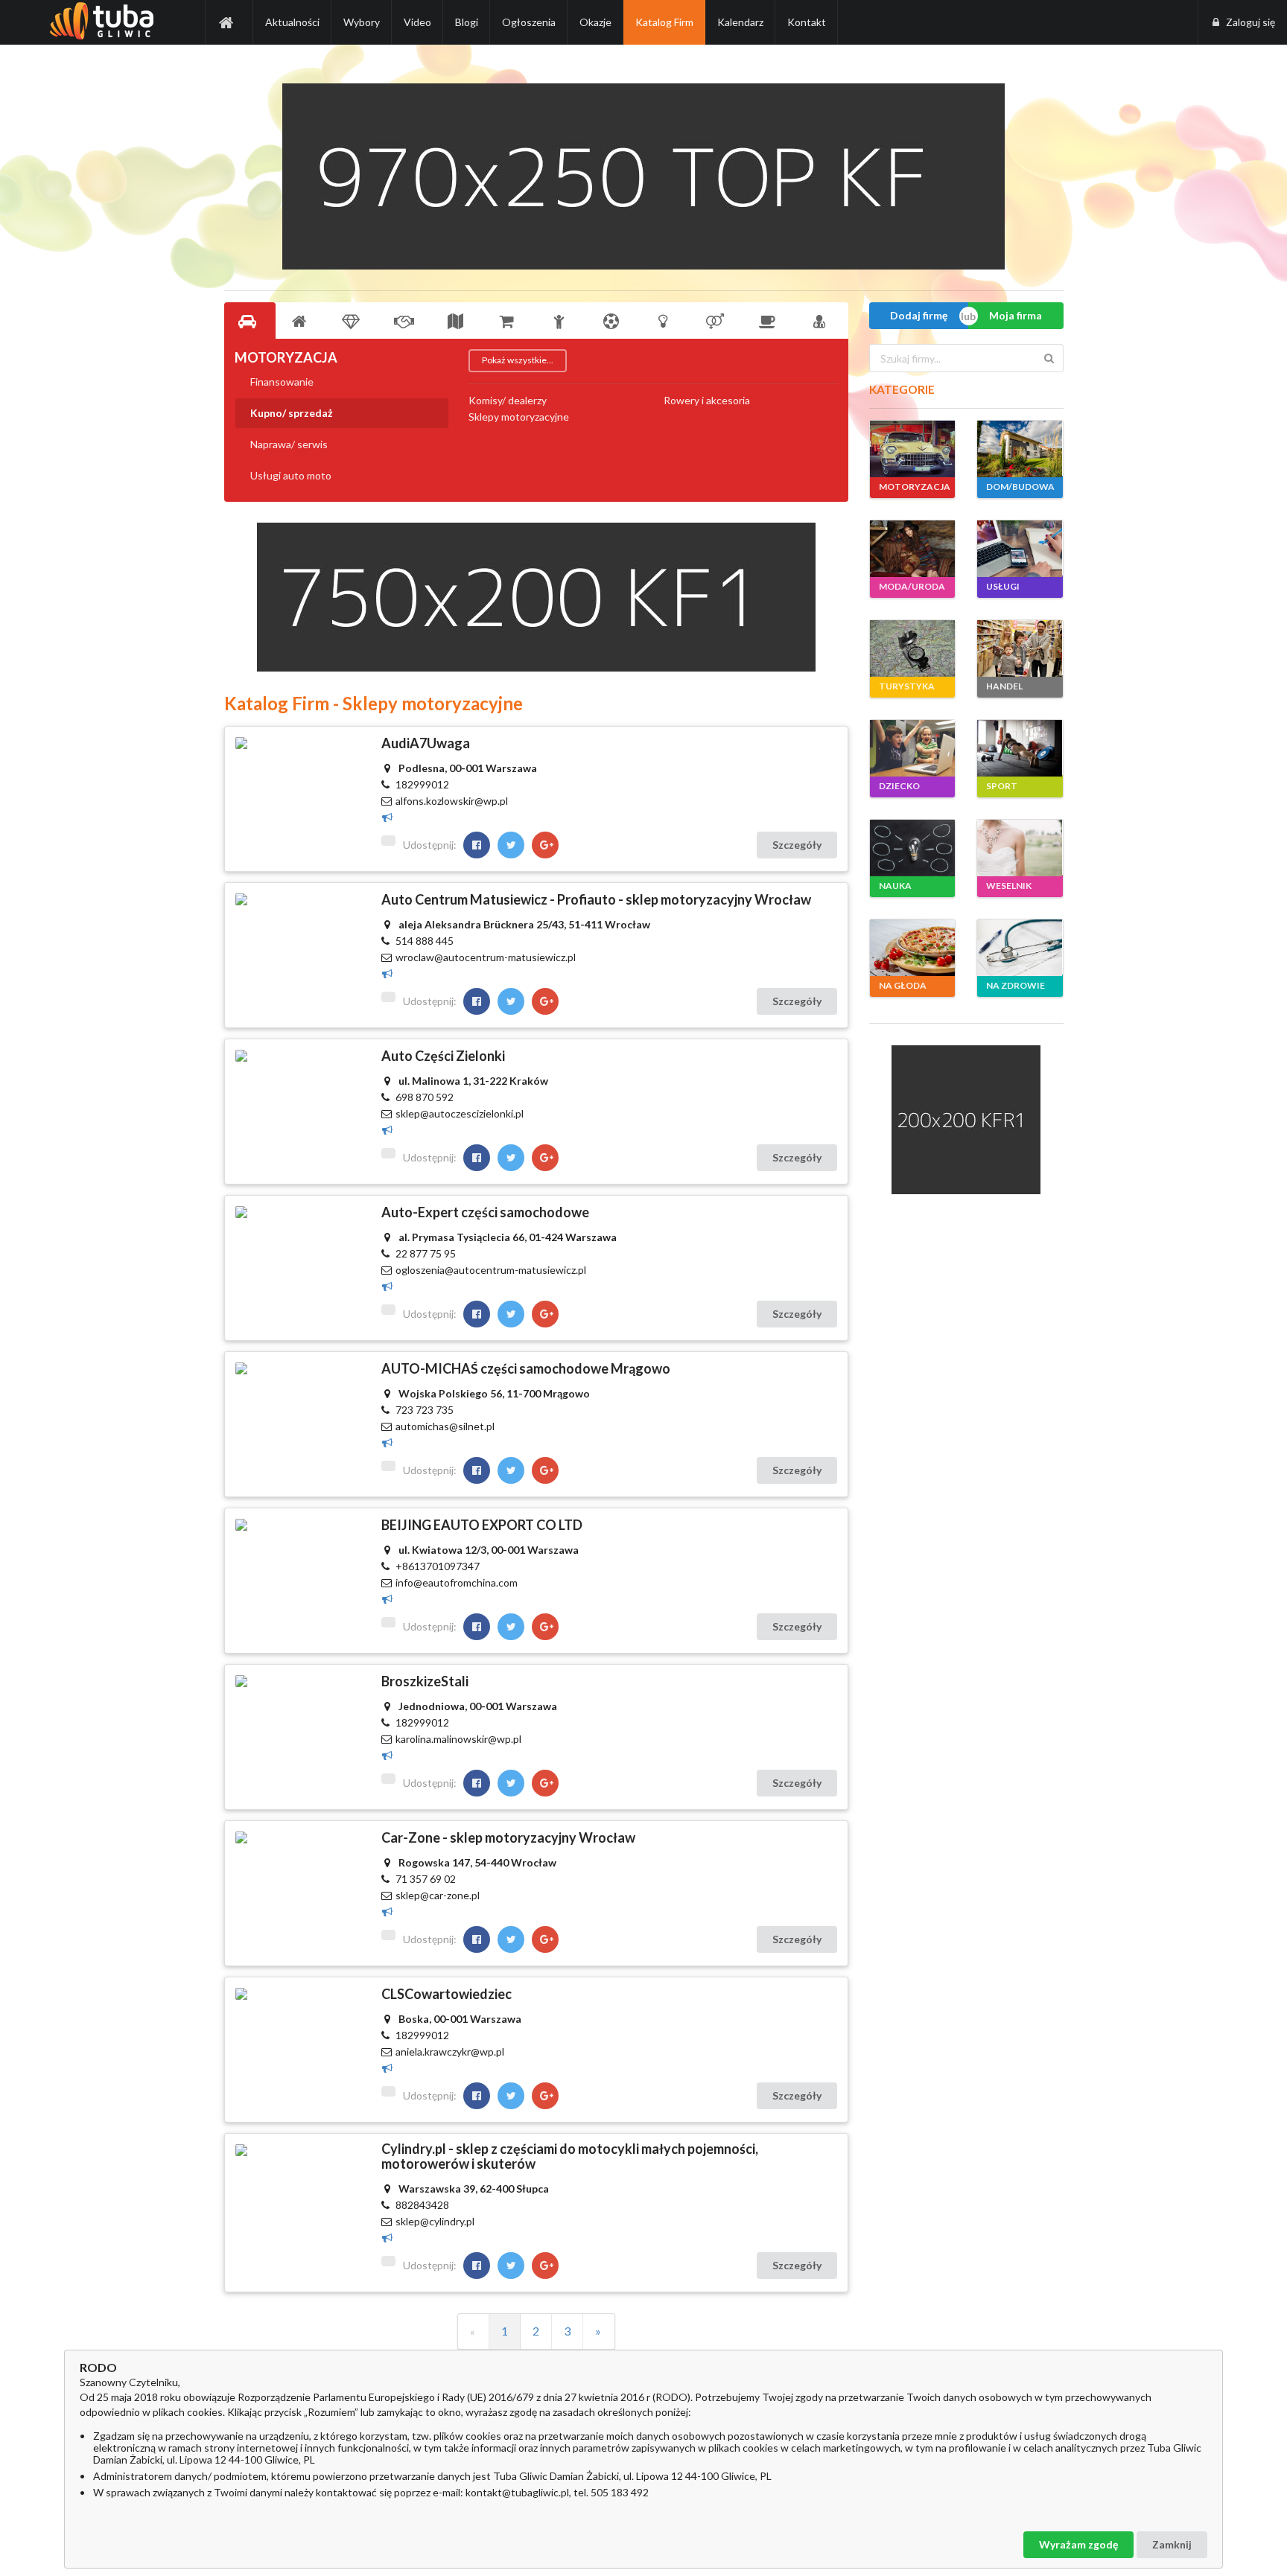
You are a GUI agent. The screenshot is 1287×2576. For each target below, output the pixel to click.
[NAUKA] (912, 848)
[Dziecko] (562, 321)
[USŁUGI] (1020, 549)
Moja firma (1016, 315)
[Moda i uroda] (354, 321)
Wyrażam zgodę (1078, 2544)
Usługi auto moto (291, 475)
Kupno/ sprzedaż (292, 413)
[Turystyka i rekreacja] (458, 321)
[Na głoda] (770, 321)
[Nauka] (666, 321)
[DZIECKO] (912, 748)
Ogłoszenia (529, 22)
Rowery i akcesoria (707, 401)
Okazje (595, 22)
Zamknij (1172, 2544)
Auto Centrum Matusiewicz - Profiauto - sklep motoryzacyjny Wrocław (596, 899)
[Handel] (510, 321)
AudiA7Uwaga (426, 743)
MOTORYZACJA (286, 357)
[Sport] (614, 321)
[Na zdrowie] (822, 321)
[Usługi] (406, 321)
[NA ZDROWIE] (1020, 948)
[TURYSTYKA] (912, 648)
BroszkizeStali (425, 1681)
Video (417, 22)
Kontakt (807, 22)
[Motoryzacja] (250, 321)
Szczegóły (797, 845)
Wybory (362, 22)
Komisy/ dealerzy (508, 401)
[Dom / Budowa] (302, 321)
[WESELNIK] (1020, 848)
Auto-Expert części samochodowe (485, 1212)
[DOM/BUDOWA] (1020, 449)
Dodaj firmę (919, 315)
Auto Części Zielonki (443, 1056)
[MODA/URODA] (912, 549)
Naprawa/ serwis (289, 444)
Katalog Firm (664, 22)
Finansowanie (282, 382)
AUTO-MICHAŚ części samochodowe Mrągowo (526, 1368)
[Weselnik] (718, 321)
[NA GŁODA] (912, 948)
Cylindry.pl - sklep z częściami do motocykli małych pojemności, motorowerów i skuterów (570, 2156)
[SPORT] (1020, 748)
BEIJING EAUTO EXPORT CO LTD (482, 1525)
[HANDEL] (1020, 648)
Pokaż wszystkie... (518, 360)
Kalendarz (740, 22)
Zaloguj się (1251, 22)
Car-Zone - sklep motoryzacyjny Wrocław (508, 1837)
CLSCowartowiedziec (447, 1994)
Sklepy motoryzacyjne (519, 417)
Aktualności (292, 22)
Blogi (467, 22)
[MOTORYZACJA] (912, 449)
